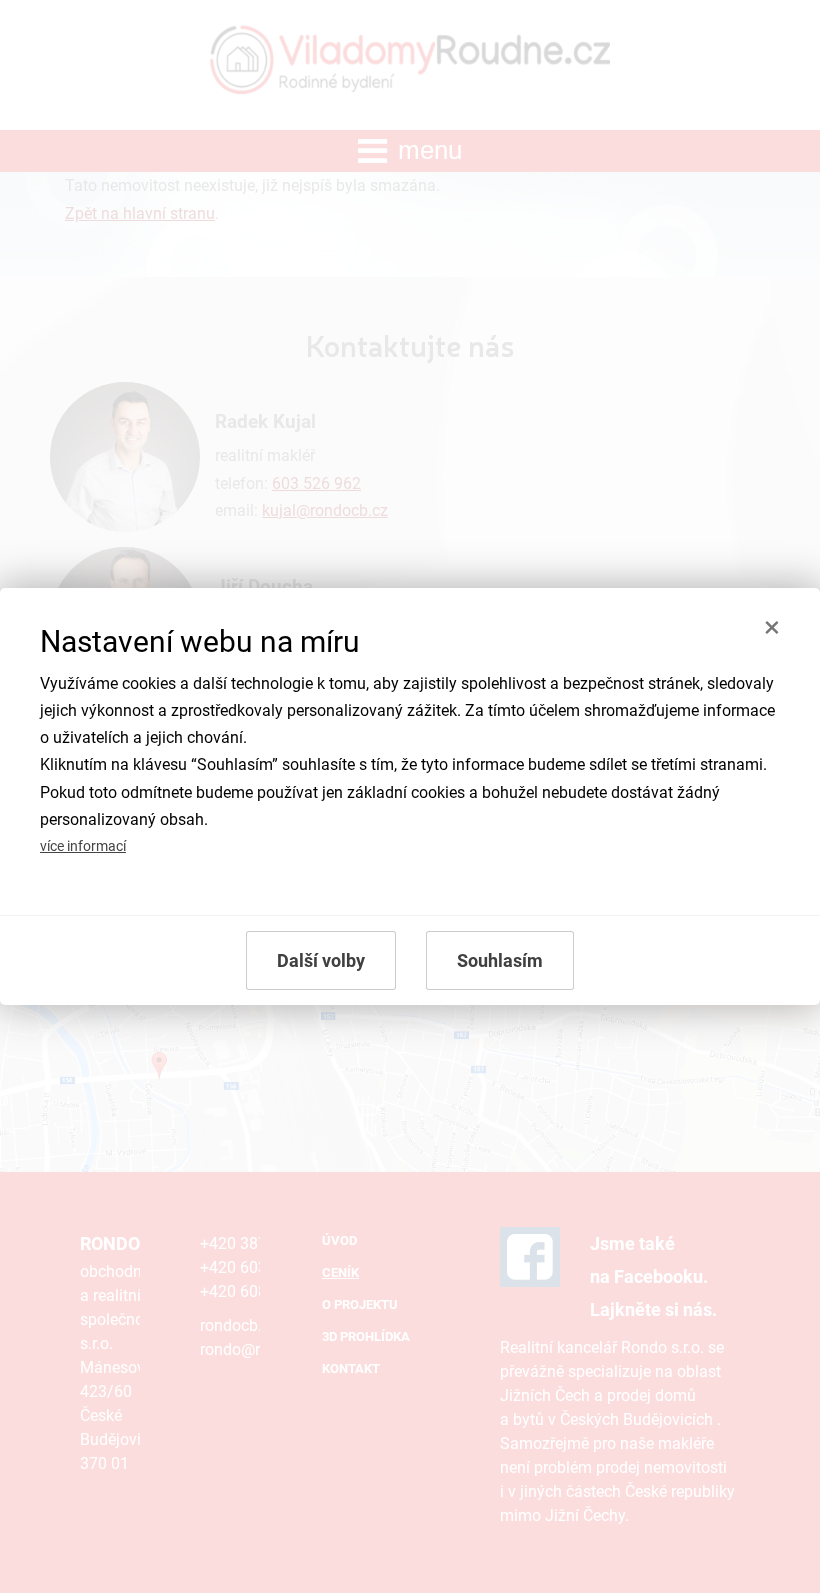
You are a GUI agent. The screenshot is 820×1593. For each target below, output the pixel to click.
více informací (83, 846)
